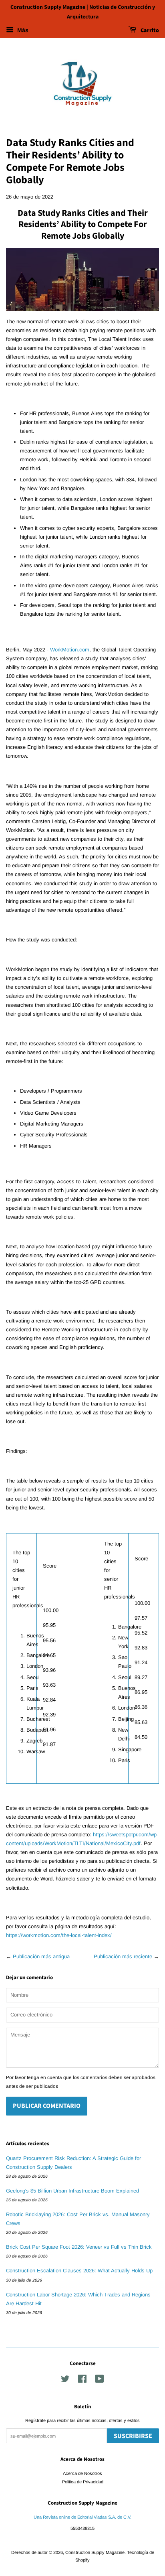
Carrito (149, 30)
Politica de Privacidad (83, 2482)
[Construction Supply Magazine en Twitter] (65, 2381)
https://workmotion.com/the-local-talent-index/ (59, 1935)
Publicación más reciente (123, 1956)
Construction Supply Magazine (95, 2552)
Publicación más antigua (41, 1956)
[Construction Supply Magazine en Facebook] (82, 2381)
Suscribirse (133, 2436)
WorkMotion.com (70, 650)
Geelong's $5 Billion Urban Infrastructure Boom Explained (72, 2191)
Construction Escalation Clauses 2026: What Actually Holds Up (79, 2271)
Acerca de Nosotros (82, 2473)
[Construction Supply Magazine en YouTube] (100, 2381)
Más (22, 30)
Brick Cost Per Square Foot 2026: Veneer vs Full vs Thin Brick (79, 2247)
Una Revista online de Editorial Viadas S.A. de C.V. (82, 2517)
